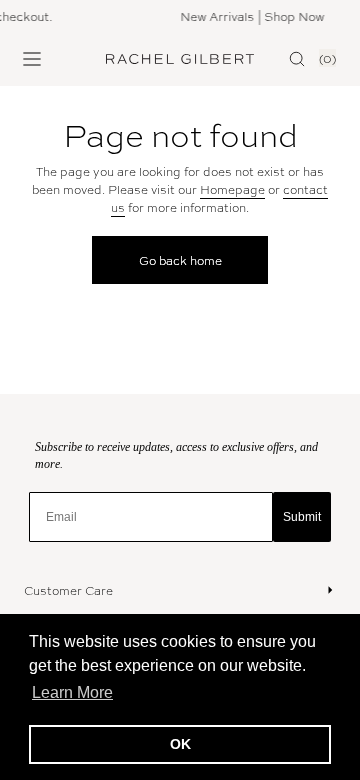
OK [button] (180, 744)
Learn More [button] (72, 692)
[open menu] (32, 59)
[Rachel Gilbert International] (180, 59)
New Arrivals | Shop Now (251, 16)
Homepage (232, 189)
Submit (302, 517)
